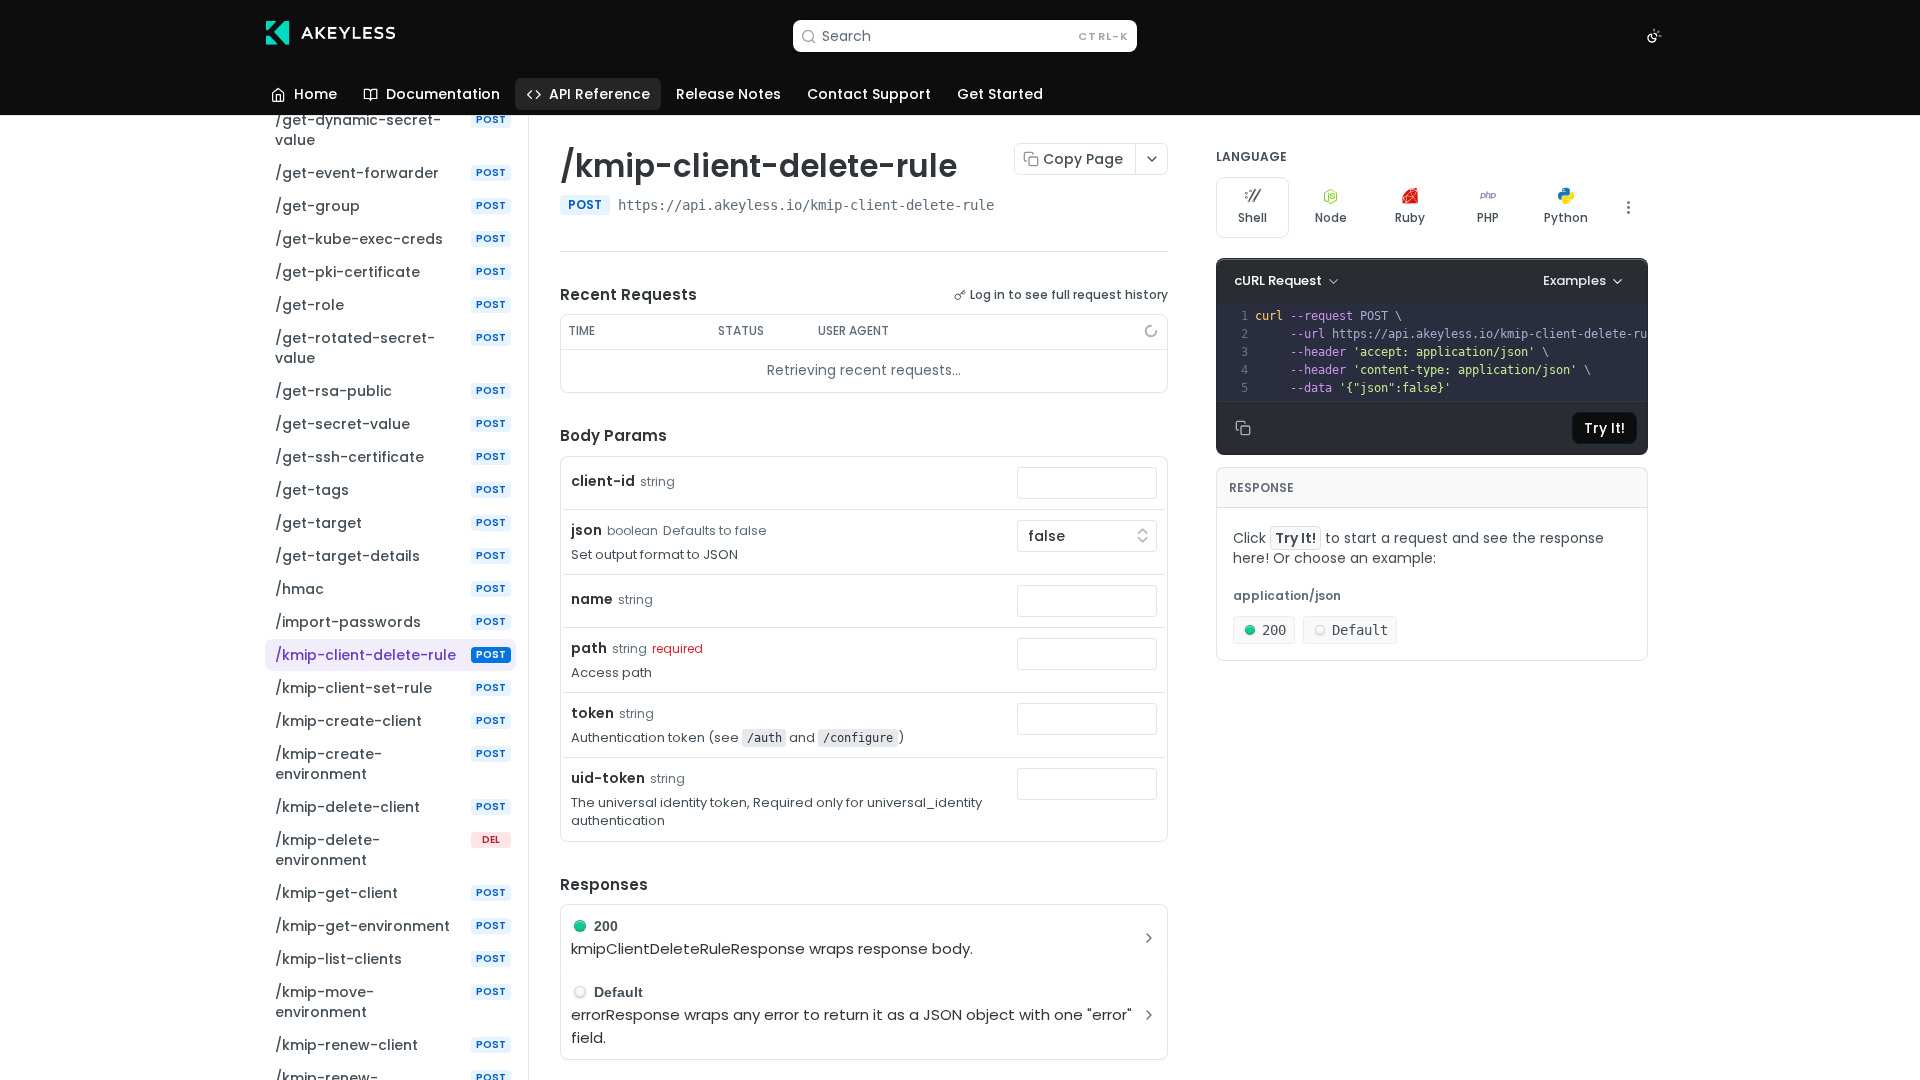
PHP (1488, 217)
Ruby (1410, 217)
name (592, 599)
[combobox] (1087, 483)
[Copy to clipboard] (1014, 207)
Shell (1252, 217)
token (592, 713)
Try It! (1604, 428)
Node (1331, 217)
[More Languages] (1628, 207)
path (589, 648)
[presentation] (1464, 352)
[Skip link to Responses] (546, 885)
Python (1566, 217)
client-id (603, 481)
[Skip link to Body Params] (546, 436)
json (586, 530)
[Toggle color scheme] (1654, 36)
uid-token (608, 778)
